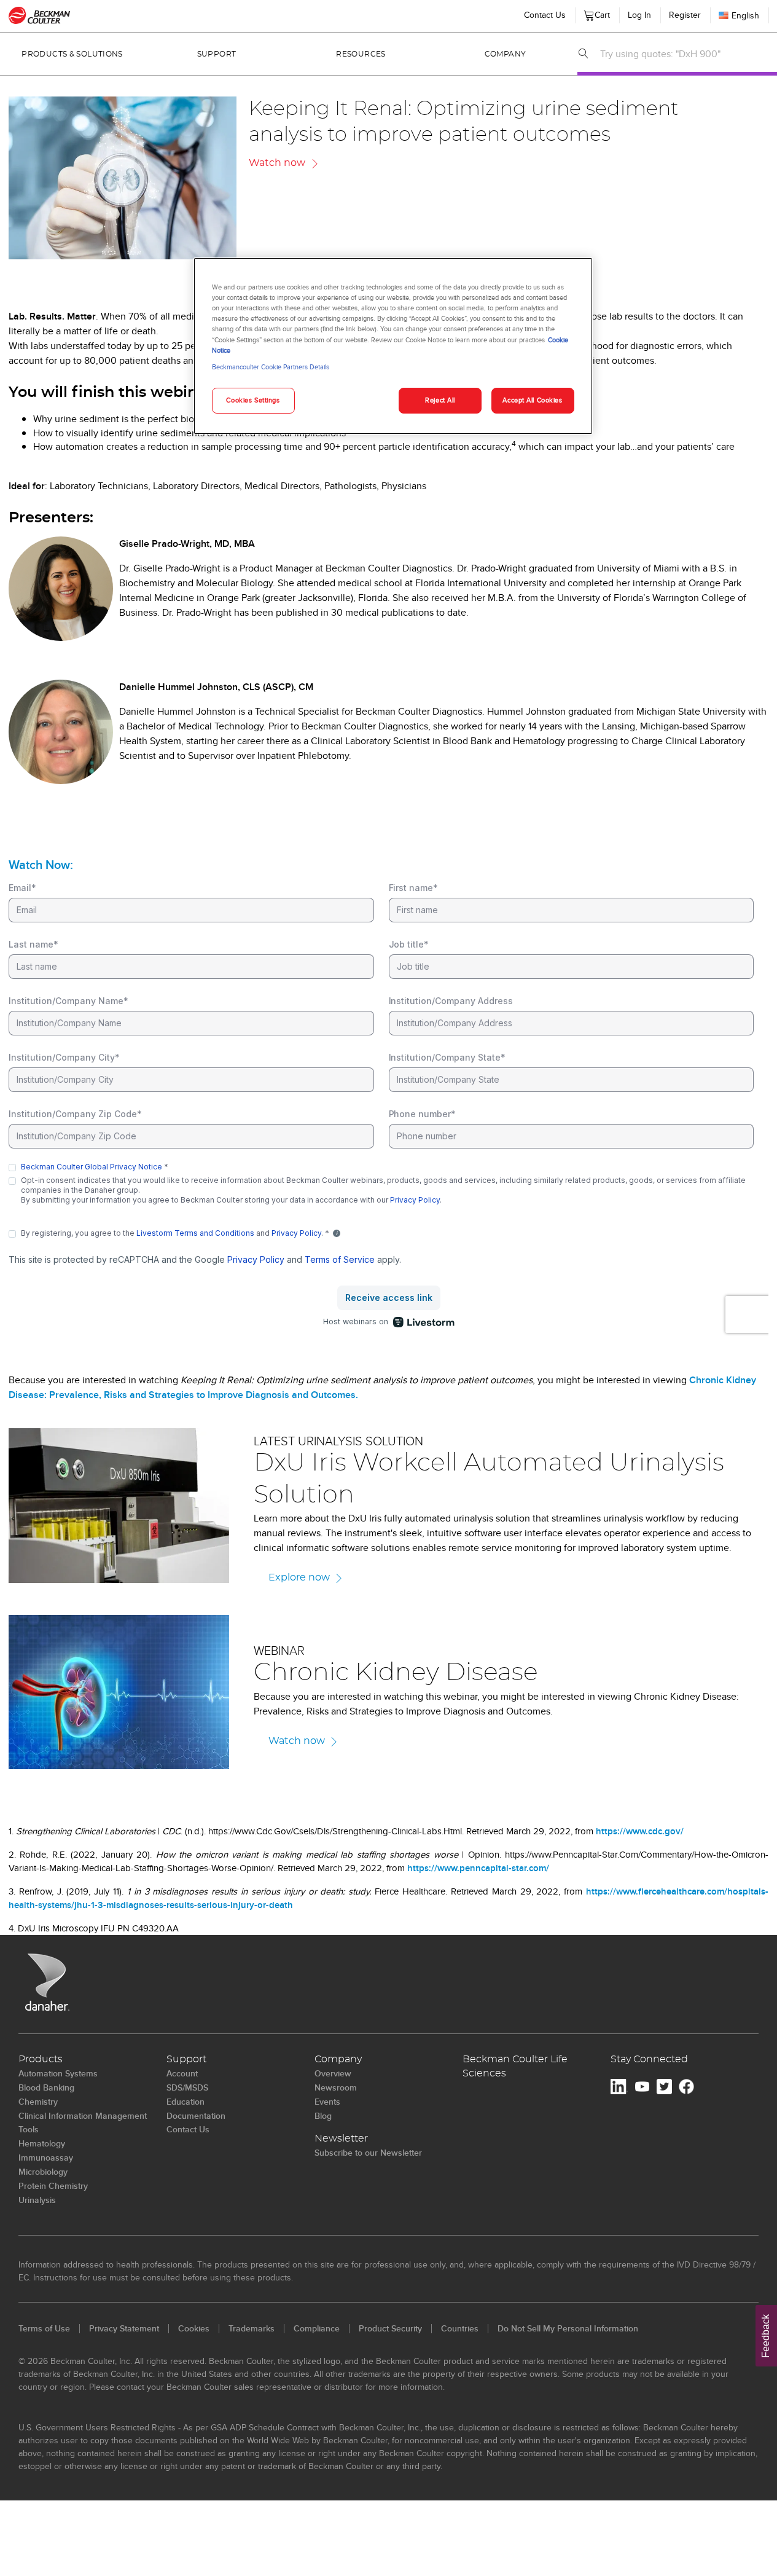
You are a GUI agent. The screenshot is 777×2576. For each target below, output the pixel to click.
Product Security (390, 2328)
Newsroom (336, 2087)
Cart (600, 12)
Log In (639, 15)
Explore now (299, 1577)
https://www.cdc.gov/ (640, 1831)
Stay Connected (649, 2059)
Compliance (317, 2328)
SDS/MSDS (187, 2087)
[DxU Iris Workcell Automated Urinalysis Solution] (119, 1505)
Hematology (42, 2143)
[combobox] (685, 53)
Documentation (196, 2116)
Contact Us (545, 15)
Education (185, 2102)
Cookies (194, 2328)
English (745, 15)
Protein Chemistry (53, 2186)
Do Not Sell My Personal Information (568, 2328)
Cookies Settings (253, 400)
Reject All (440, 400)
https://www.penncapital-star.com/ (478, 1868)
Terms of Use (44, 2328)
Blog (323, 2116)
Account (182, 2073)
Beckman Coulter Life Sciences (515, 2066)
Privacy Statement (124, 2328)
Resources (361, 54)
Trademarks (252, 2328)
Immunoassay (46, 2158)
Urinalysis (37, 2200)
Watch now (277, 163)
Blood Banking (46, 2087)
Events (327, 2102)
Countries (460, 2328)
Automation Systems (58, 2073)
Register (685, 15)
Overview (333, 2073)
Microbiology (43, 2172)
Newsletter (341, 2138)
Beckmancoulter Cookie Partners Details (271, 367)
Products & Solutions (72, 54)
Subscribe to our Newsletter (368, 2153)
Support (217, 54)
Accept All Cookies (532, 400)
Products (41, 2059)
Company (506, 54)
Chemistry (38, 2102)
